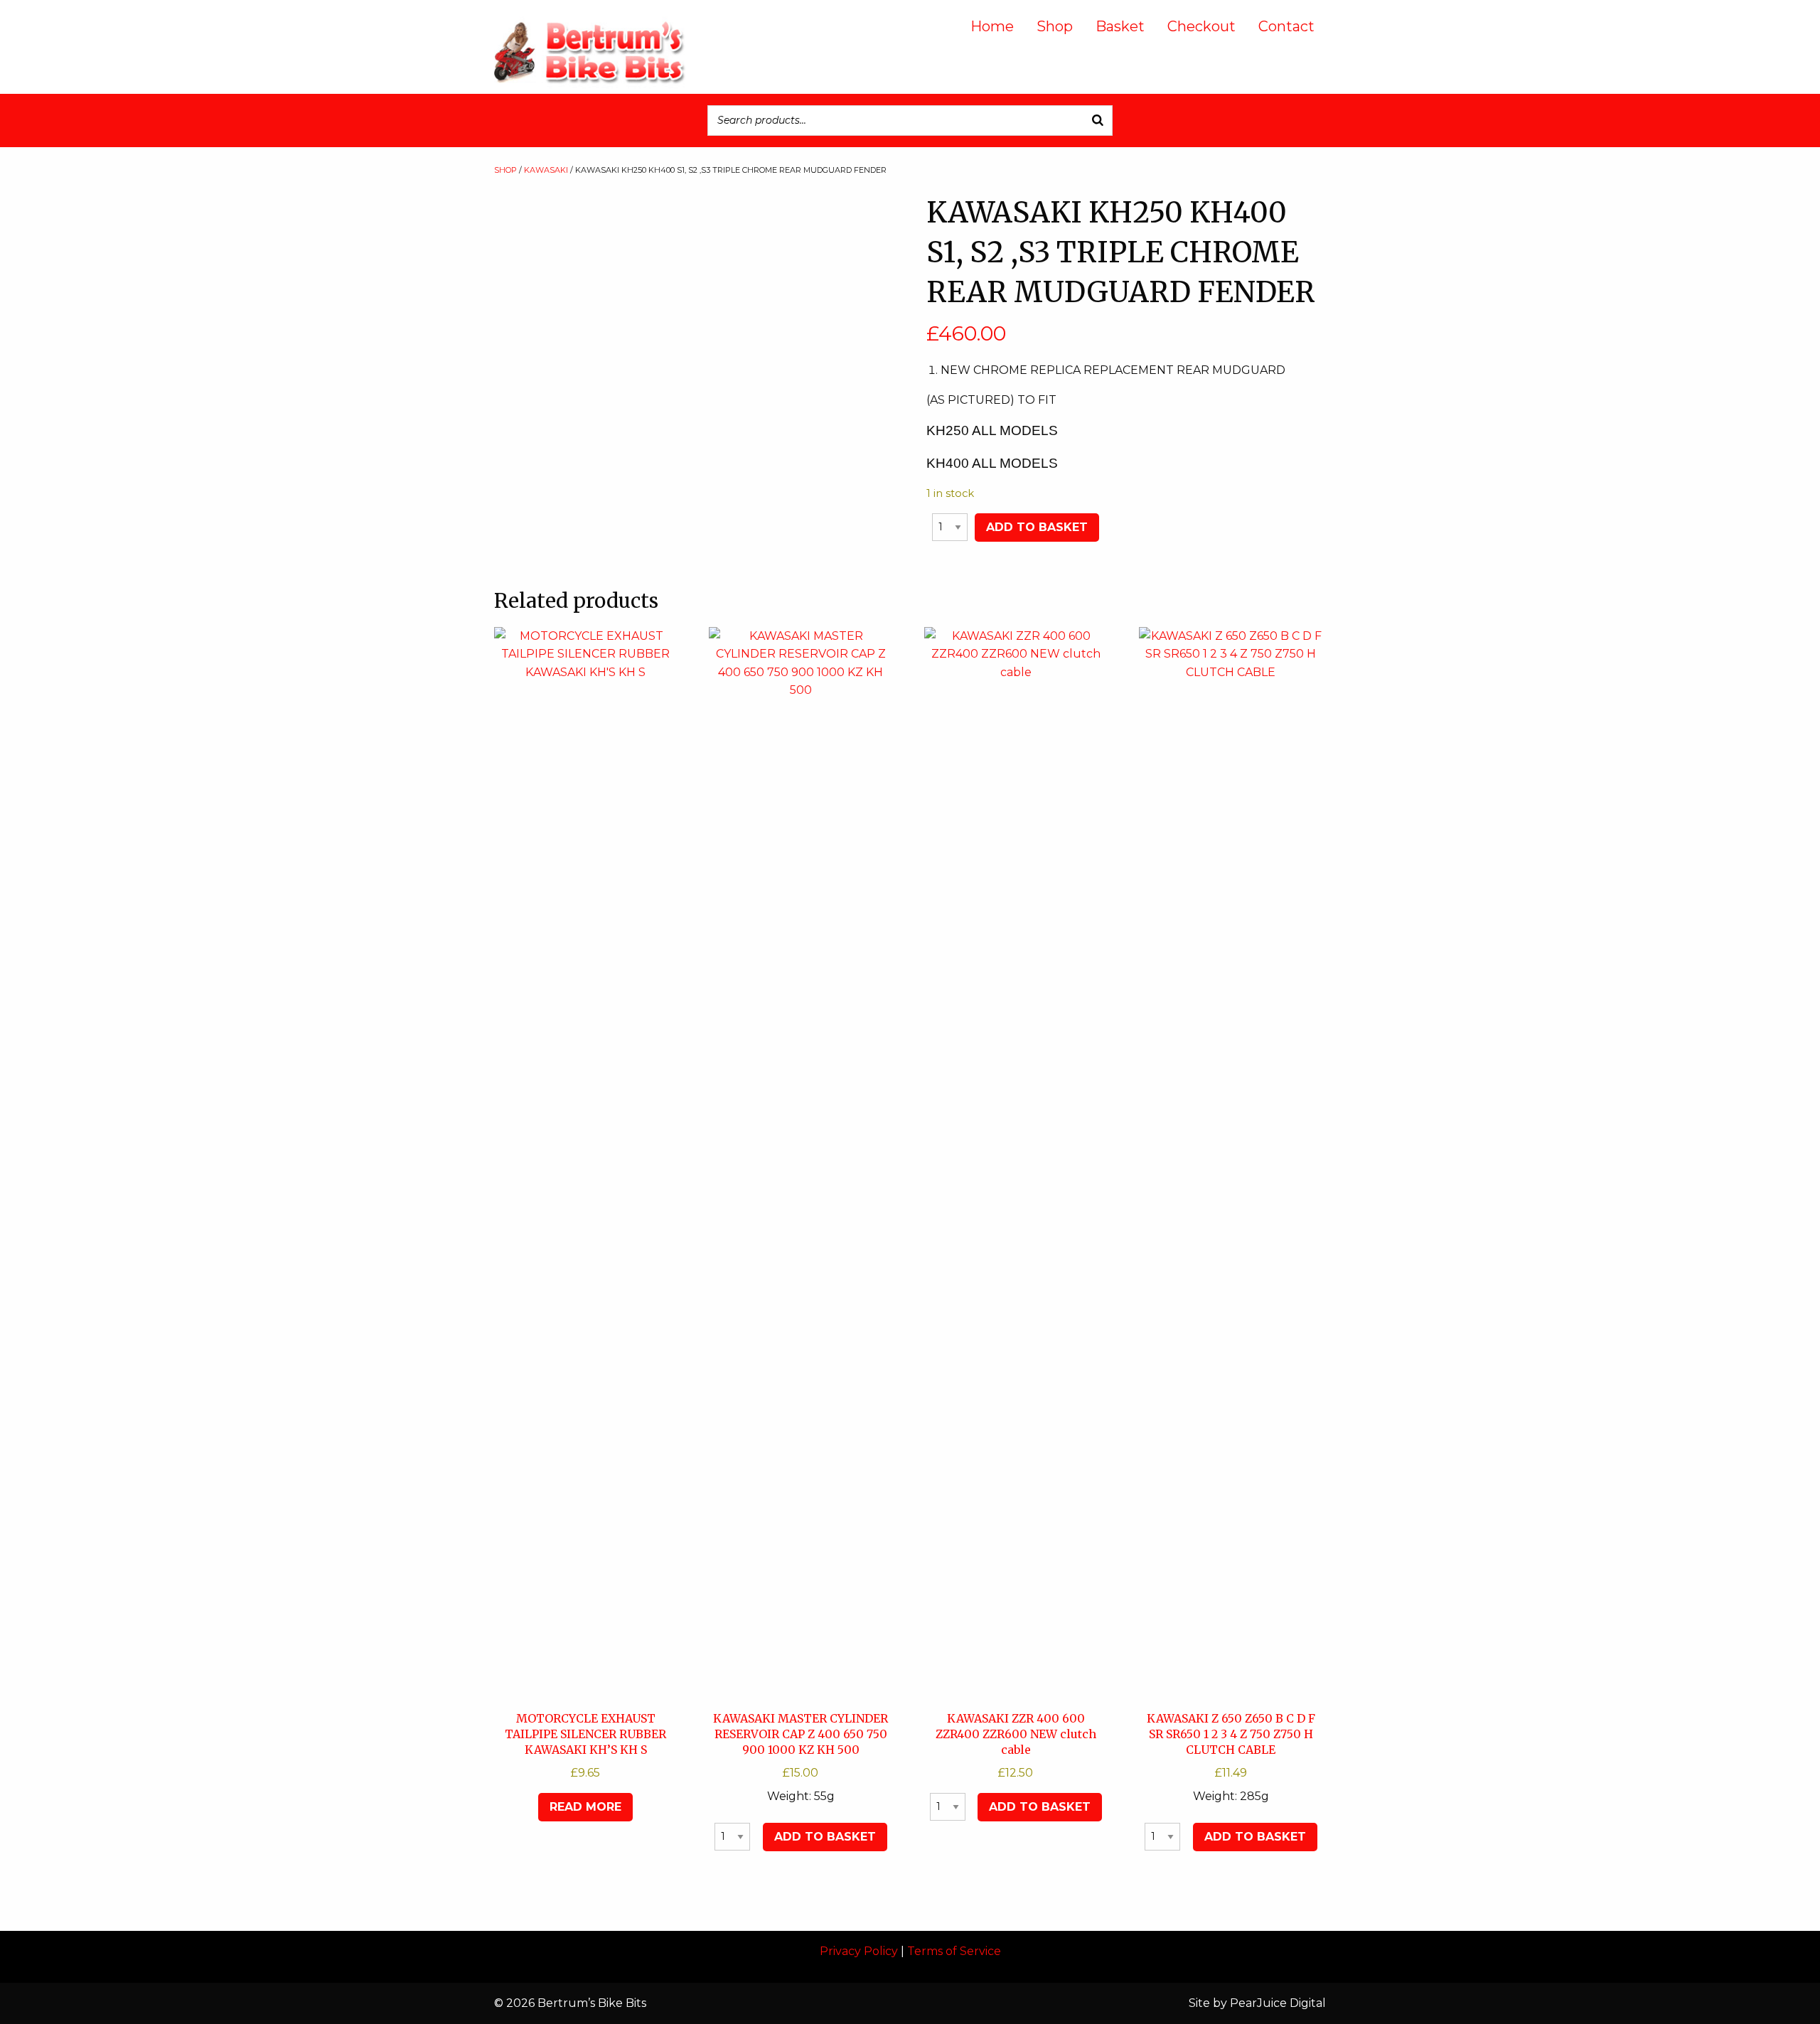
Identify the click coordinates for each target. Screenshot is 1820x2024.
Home (992, 26)
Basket (1120, 26)
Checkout (1201, 26)
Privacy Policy (859, 1951)
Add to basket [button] (825, 1837)
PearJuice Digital (1278, 2003)
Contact (1286, 26)
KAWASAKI (546, 170)
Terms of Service (954, 1951)
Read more (585, 1807)
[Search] (1098, 121)
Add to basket (1037, 527)
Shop (1055, 26)
